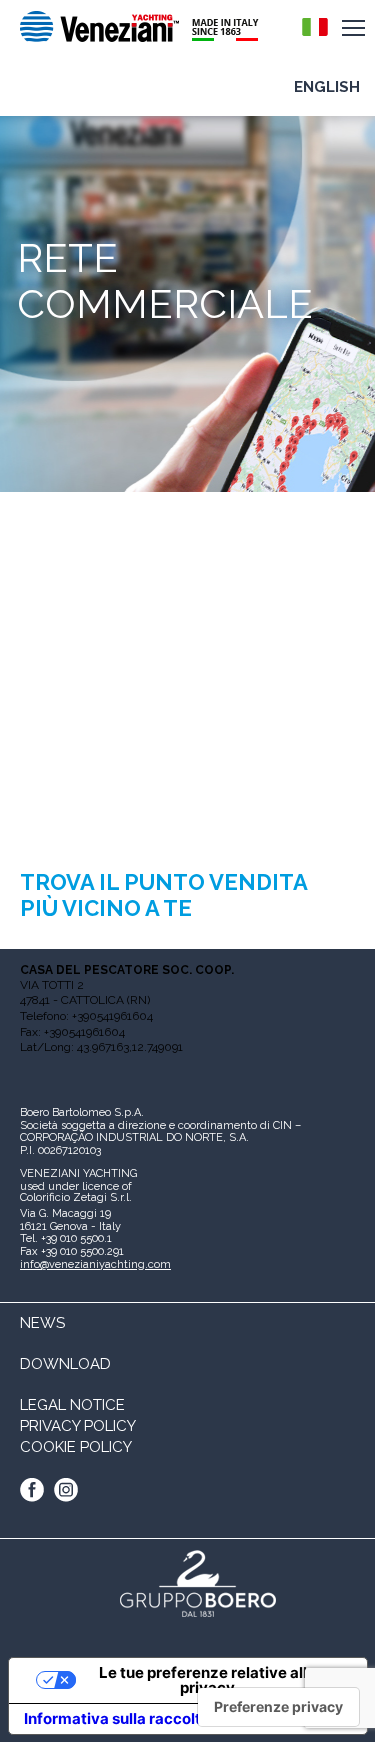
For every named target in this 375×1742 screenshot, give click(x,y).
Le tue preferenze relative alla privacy (207, 1680)
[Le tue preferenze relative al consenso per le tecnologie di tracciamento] (278, 1707)
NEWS (42, 1323)
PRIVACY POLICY (78, 1426)
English (327, 87)
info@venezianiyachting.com (95, 1264)
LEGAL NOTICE (72, 1405)
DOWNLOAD (65, 1364)
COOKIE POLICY (76, 1447)
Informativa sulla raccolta (117, 1718)
